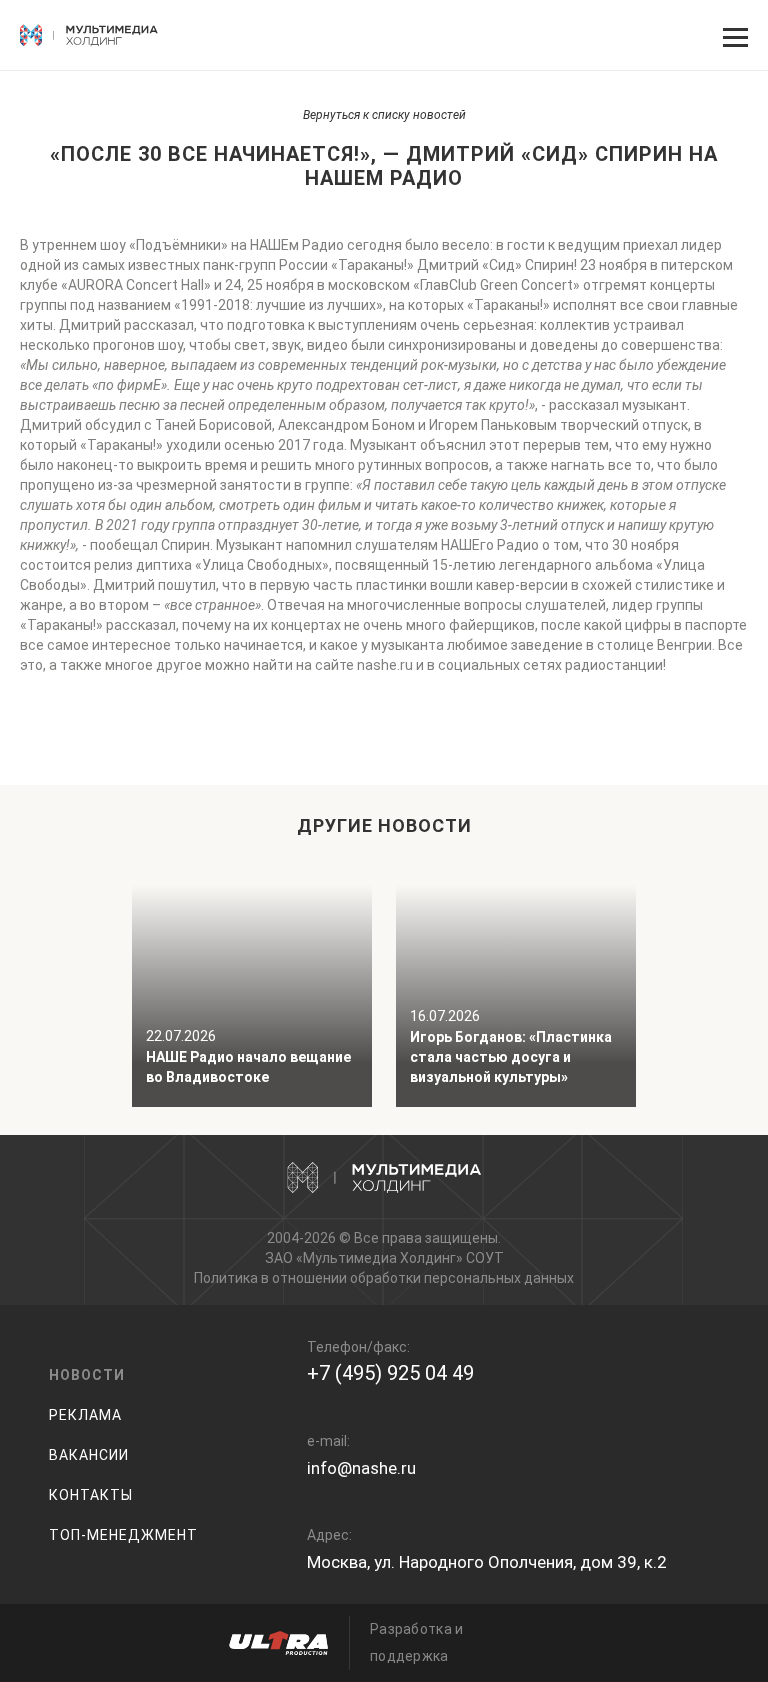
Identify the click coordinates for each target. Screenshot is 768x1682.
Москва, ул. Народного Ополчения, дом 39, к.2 (487, 1562)
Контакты (91, 1495)
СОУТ (485, 1258)
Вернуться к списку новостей (384, 115)
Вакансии (89, 1455)
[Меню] (733, 35)
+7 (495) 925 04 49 (390, 1373)
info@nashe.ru (361, 1468)
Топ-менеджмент (123, 1535)
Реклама (85, 1415)
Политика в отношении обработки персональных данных (384, 1278)
